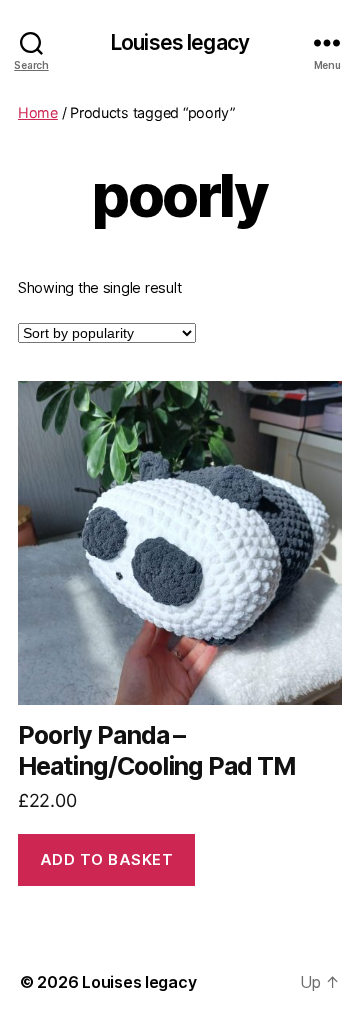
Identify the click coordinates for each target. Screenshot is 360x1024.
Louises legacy (180, 42)
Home (38, 112)
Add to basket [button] (107, 859)
